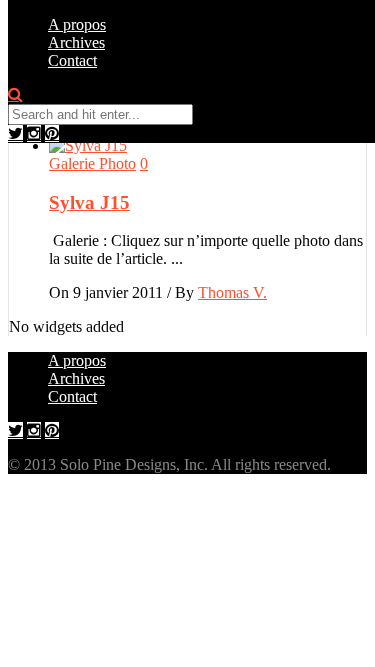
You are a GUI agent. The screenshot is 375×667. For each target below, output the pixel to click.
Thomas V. (232, 292)
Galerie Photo (92, 163)
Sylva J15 (89, 202)
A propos (77, 24)
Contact (72, 60)
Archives (76, 42)
